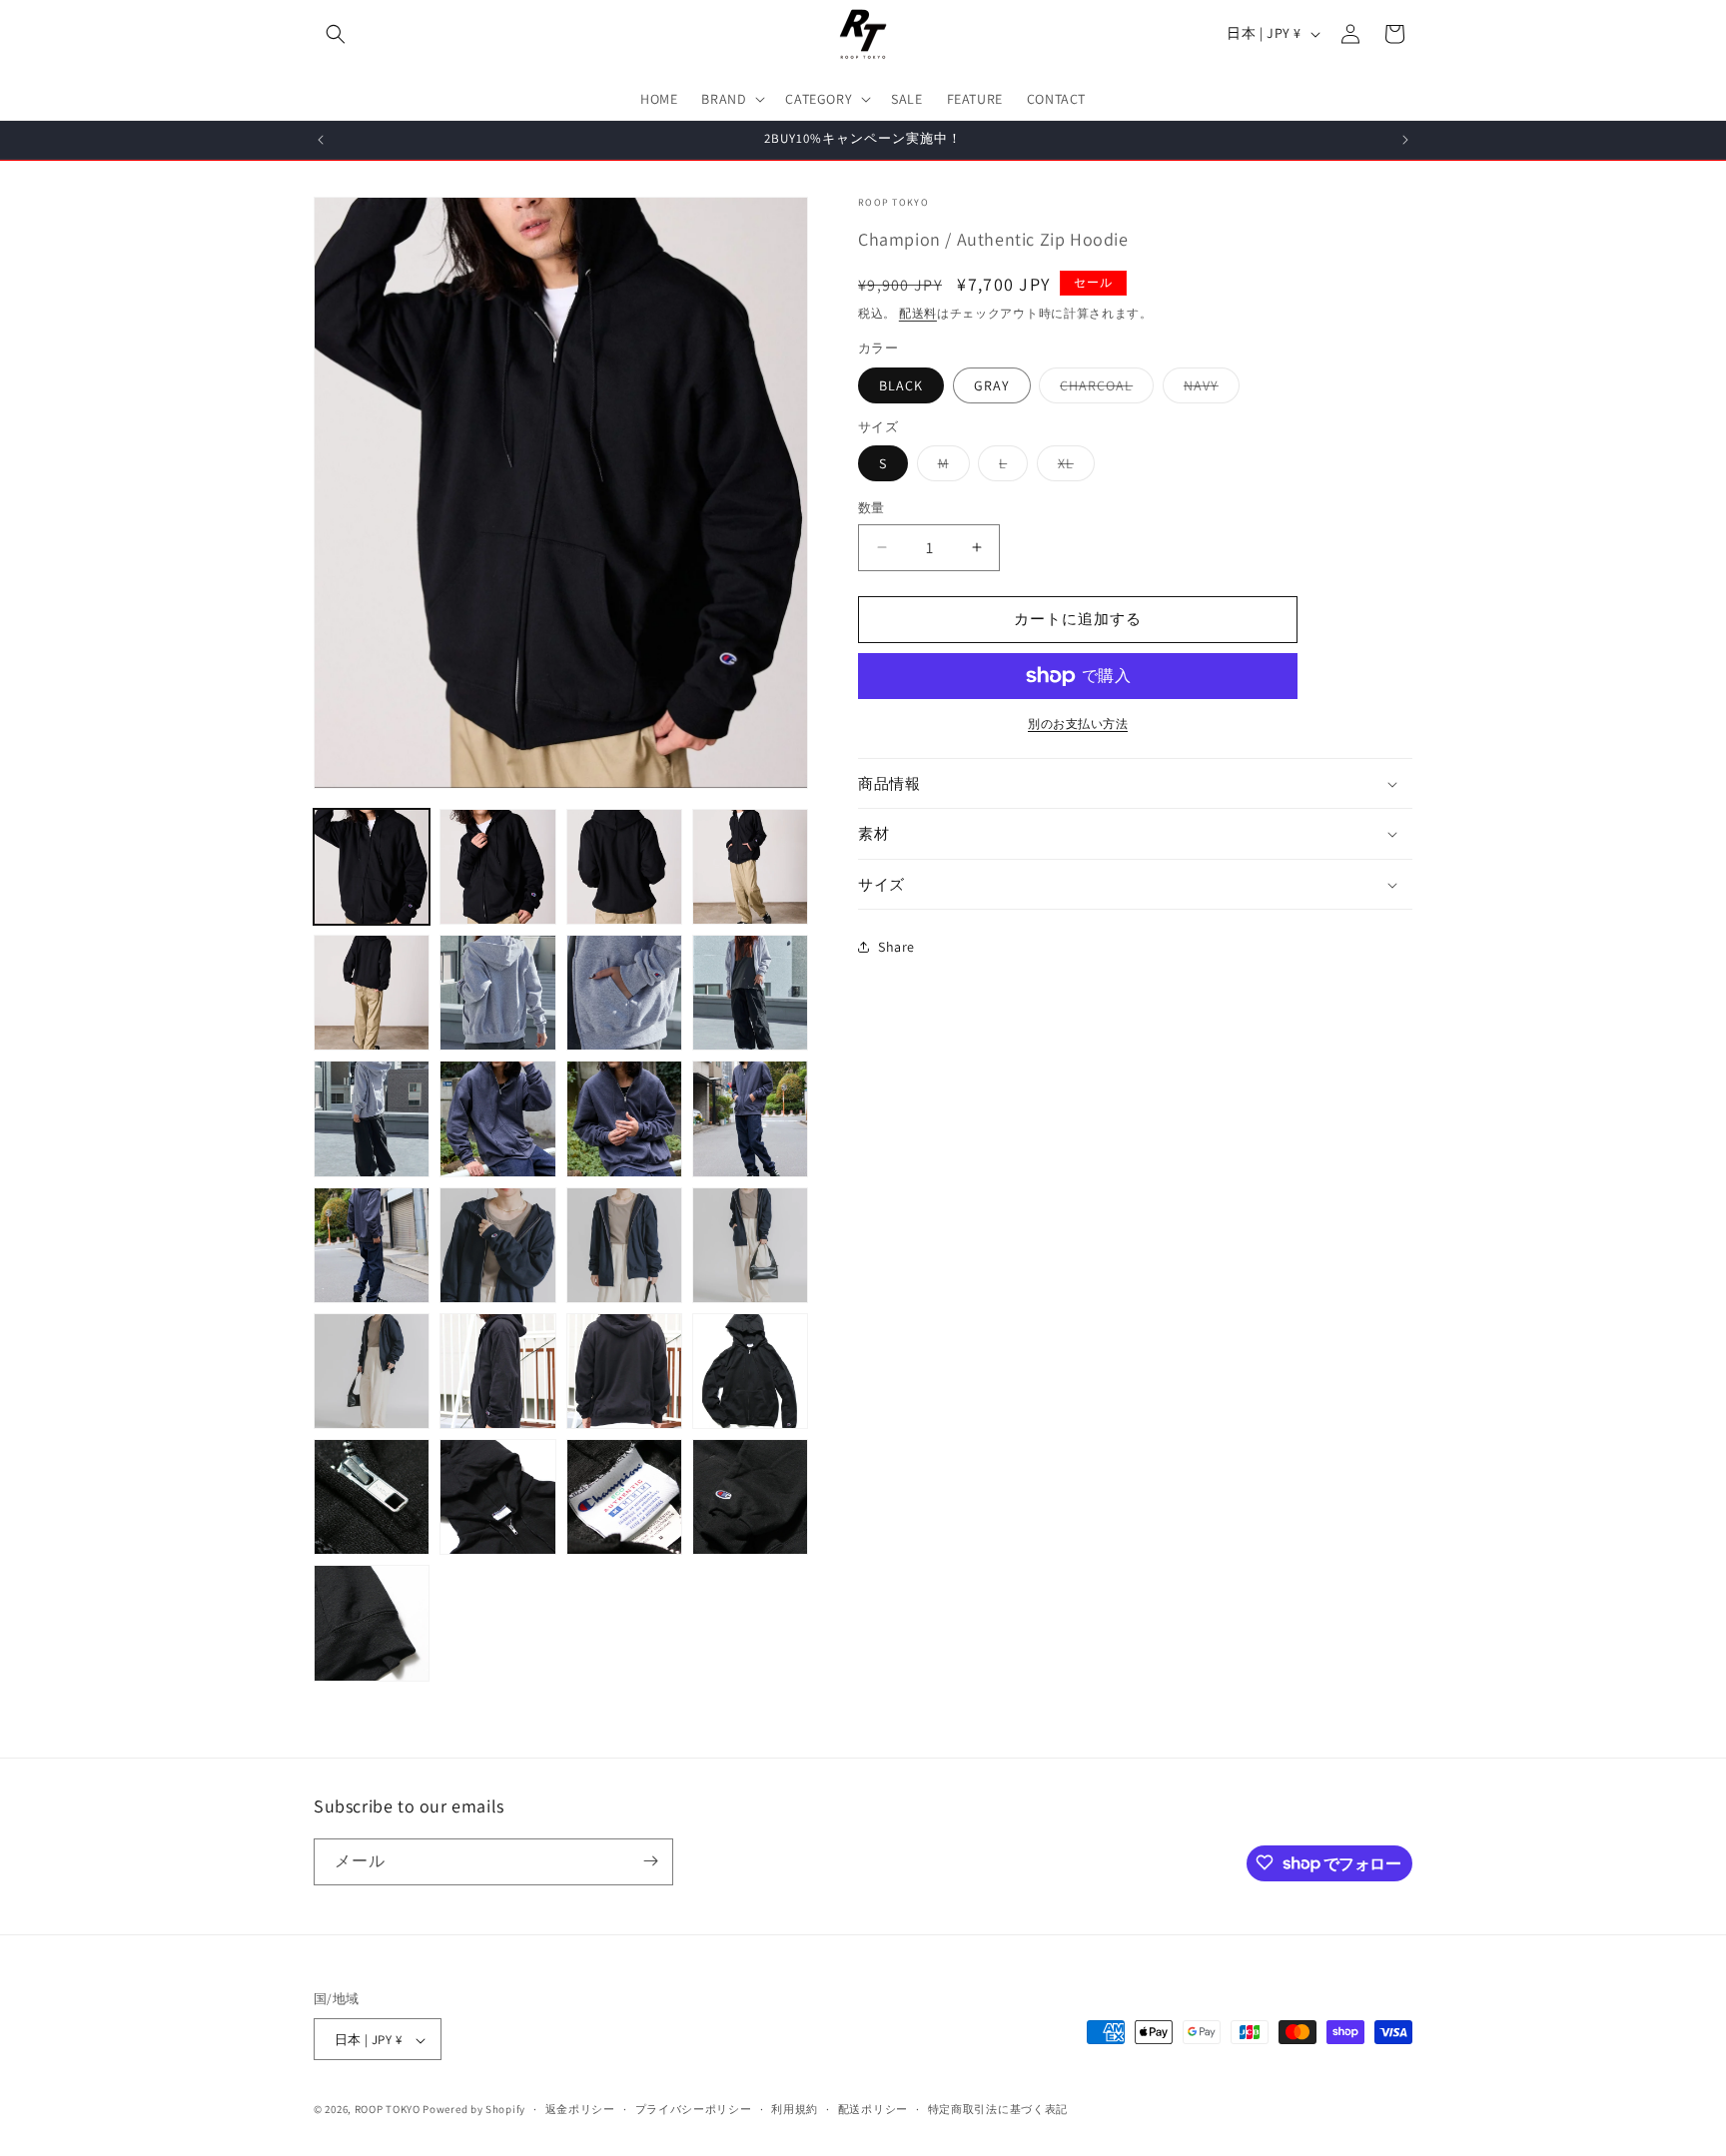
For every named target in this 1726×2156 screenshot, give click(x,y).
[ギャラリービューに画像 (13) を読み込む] (624, 1118)
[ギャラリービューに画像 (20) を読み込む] (372, 1371)
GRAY (992, 385)
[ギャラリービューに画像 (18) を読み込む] (624, 1245)
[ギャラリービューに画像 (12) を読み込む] (497, 1118)
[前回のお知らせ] (321, 140)
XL (1073, 467)
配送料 (918, 313)
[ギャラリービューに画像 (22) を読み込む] (624, 1371)
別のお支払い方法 (1078, 723)
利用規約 (795, 2109)
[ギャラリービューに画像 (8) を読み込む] (624, 993)
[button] (336, 34)
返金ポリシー (580, 2109)
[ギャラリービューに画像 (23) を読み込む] (750, 1371)
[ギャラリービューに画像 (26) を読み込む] (624, 1497)
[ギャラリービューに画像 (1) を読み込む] (372, 867)
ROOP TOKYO (388, 2110)
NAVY (1208, 389)
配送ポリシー (873, 2109)
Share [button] (896, 947)
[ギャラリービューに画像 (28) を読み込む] (372, 1623)
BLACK (901, 385)
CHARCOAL (1103, 389)
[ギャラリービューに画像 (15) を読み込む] (372, 1245)
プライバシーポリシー (694, 2109)
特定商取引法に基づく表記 (998, 2109)
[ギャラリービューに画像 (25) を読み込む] (497, 1497)
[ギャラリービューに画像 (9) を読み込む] (750, 993)
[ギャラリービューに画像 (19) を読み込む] (750, 1245)
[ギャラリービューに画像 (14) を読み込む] (750, 1118)
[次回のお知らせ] (1405, 140)
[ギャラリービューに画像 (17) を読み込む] (497, 1245)
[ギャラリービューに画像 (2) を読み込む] (497, 867)
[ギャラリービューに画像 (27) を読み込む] (750, 1497)
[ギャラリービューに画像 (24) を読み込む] (372, 1497)
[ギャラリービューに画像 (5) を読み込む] (372, 993)
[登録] (650, 1861)
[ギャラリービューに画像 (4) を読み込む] (750, 867)
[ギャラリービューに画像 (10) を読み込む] (372, 1118)
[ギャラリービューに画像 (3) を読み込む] (624, 867)
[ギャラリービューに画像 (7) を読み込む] (497, 993)
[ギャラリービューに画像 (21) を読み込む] (497, 1371)
